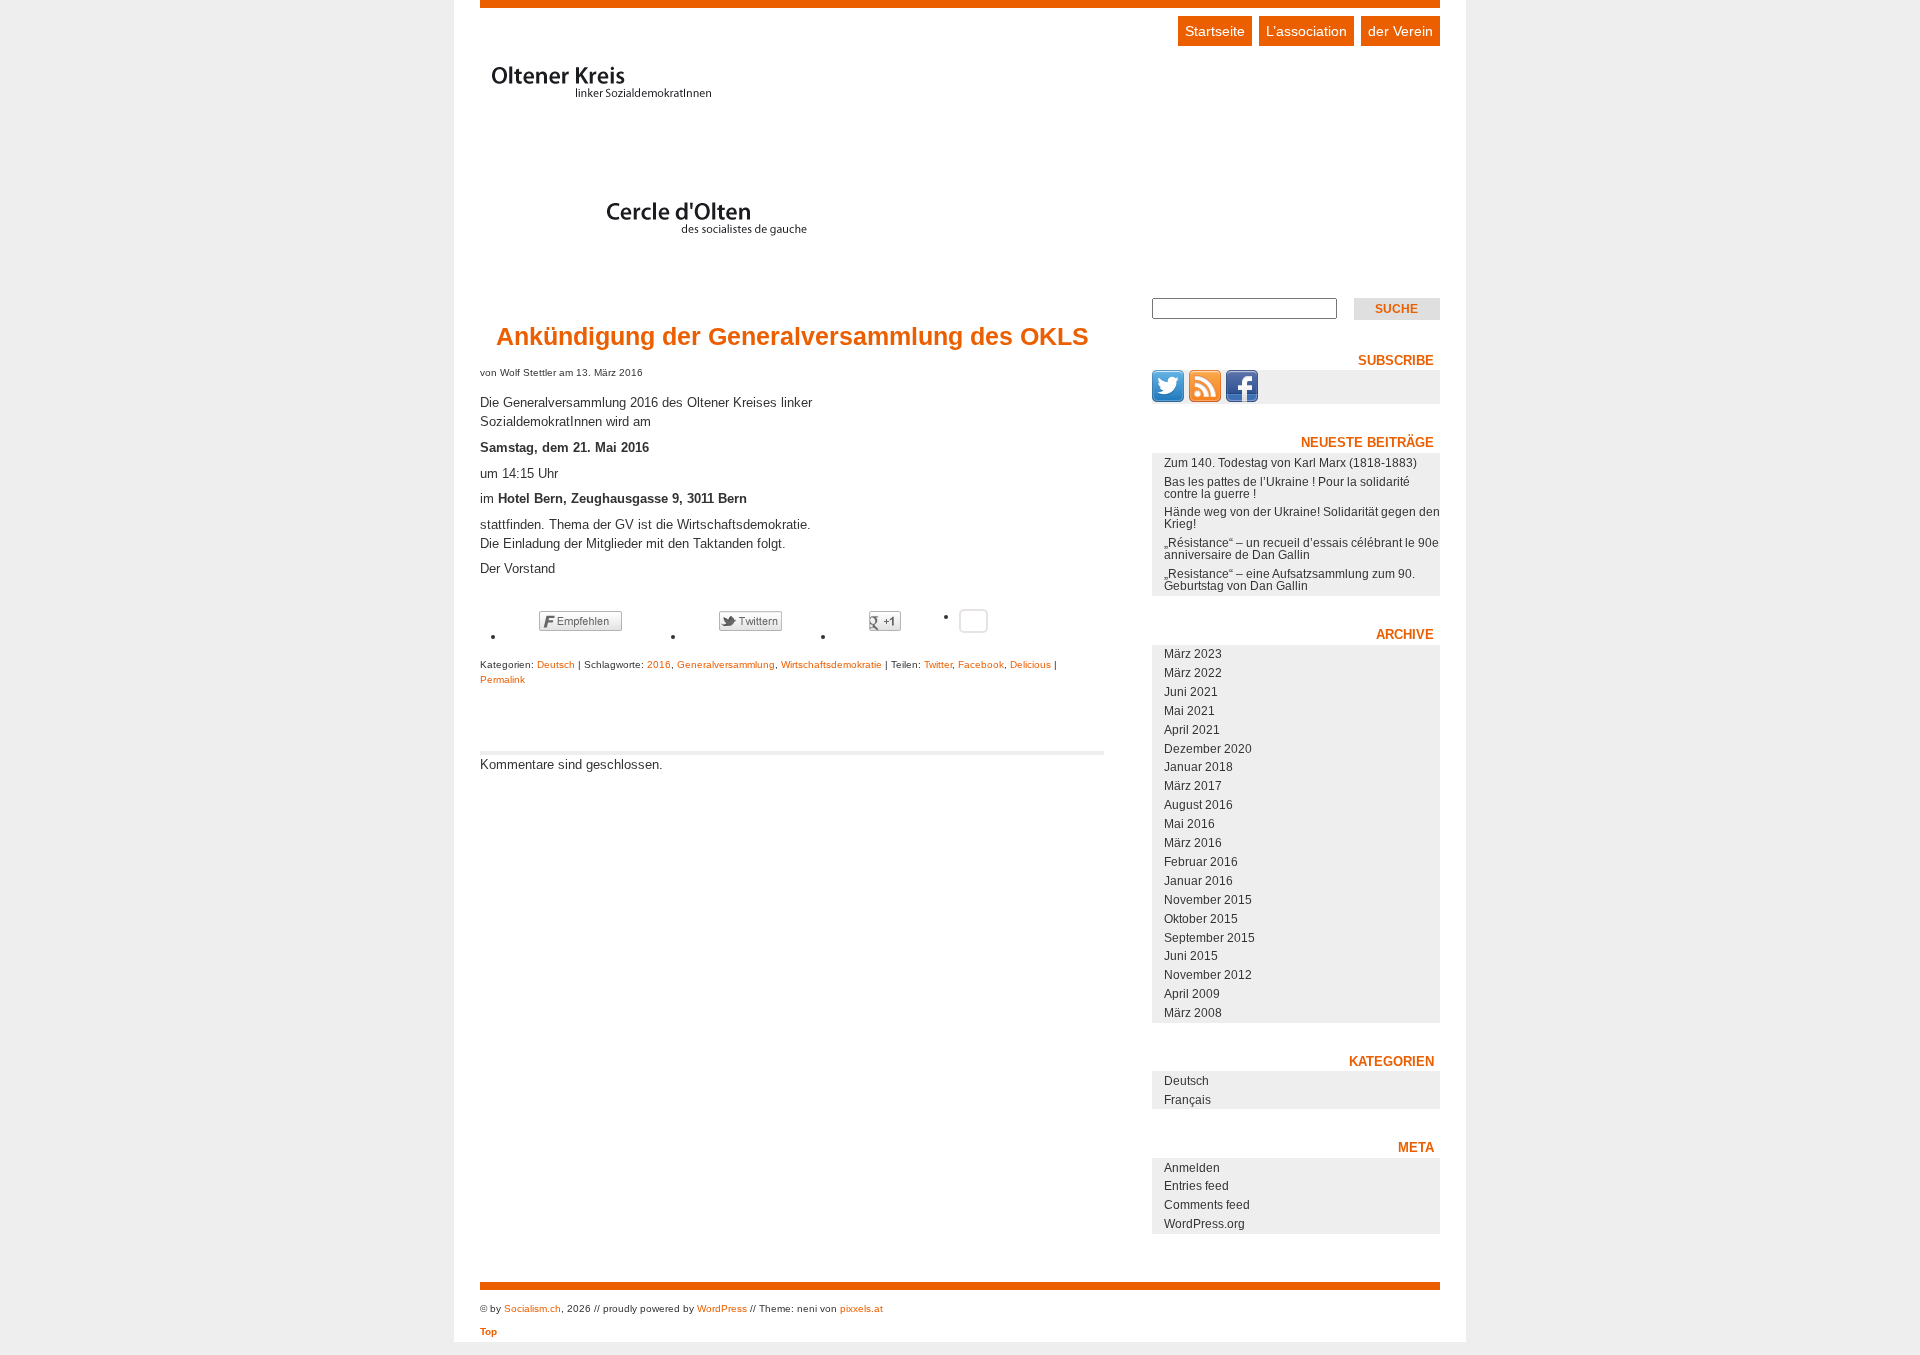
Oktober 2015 (1201, 919)
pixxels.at (861, 1308)
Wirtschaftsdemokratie (831, 664)
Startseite (1215, 31)
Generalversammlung (726, 664)
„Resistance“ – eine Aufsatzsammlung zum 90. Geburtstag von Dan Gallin (1289, 580)
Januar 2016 (1198, 881)
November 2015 (1208, 900)
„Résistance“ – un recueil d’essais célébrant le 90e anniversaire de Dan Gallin (1301, 549)
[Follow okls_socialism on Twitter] (1168, 398)
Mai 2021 (1189, 711)
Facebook (981, 664)
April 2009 (1192, 994)
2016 (659, 664)
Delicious (1030, 664)
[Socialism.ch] (660, 234)
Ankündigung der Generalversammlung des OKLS (792, 336)
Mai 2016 (1189, 824)
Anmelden (1192, 1168)
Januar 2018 (1198, 767)
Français (1187, 1100)
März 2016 (1193, 843)
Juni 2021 (1191, 692)
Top (488, 1331)
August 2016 (1198, 805)
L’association (1306, 31)
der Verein (1400, 31)
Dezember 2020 (1208, 749)
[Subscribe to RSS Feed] (1205, 398)
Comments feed (1207, 1205)
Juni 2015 (1191, 956)
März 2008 (1193, 1013)
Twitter (938, 664)
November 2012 (1208, 975)
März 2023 (1193, 654)
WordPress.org (1204, 1224)
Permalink (502, 679)
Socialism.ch (532, 1308)
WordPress (722, 1308)
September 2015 (1209, 938)
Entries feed (1196, 1186)
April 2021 (1192, 730)
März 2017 (1193, 786)
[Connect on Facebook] (1242, 398)
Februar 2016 (1201, 862)
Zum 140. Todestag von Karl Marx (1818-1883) (1290, 463)
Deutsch (556, 664)
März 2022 (1193, 673)
